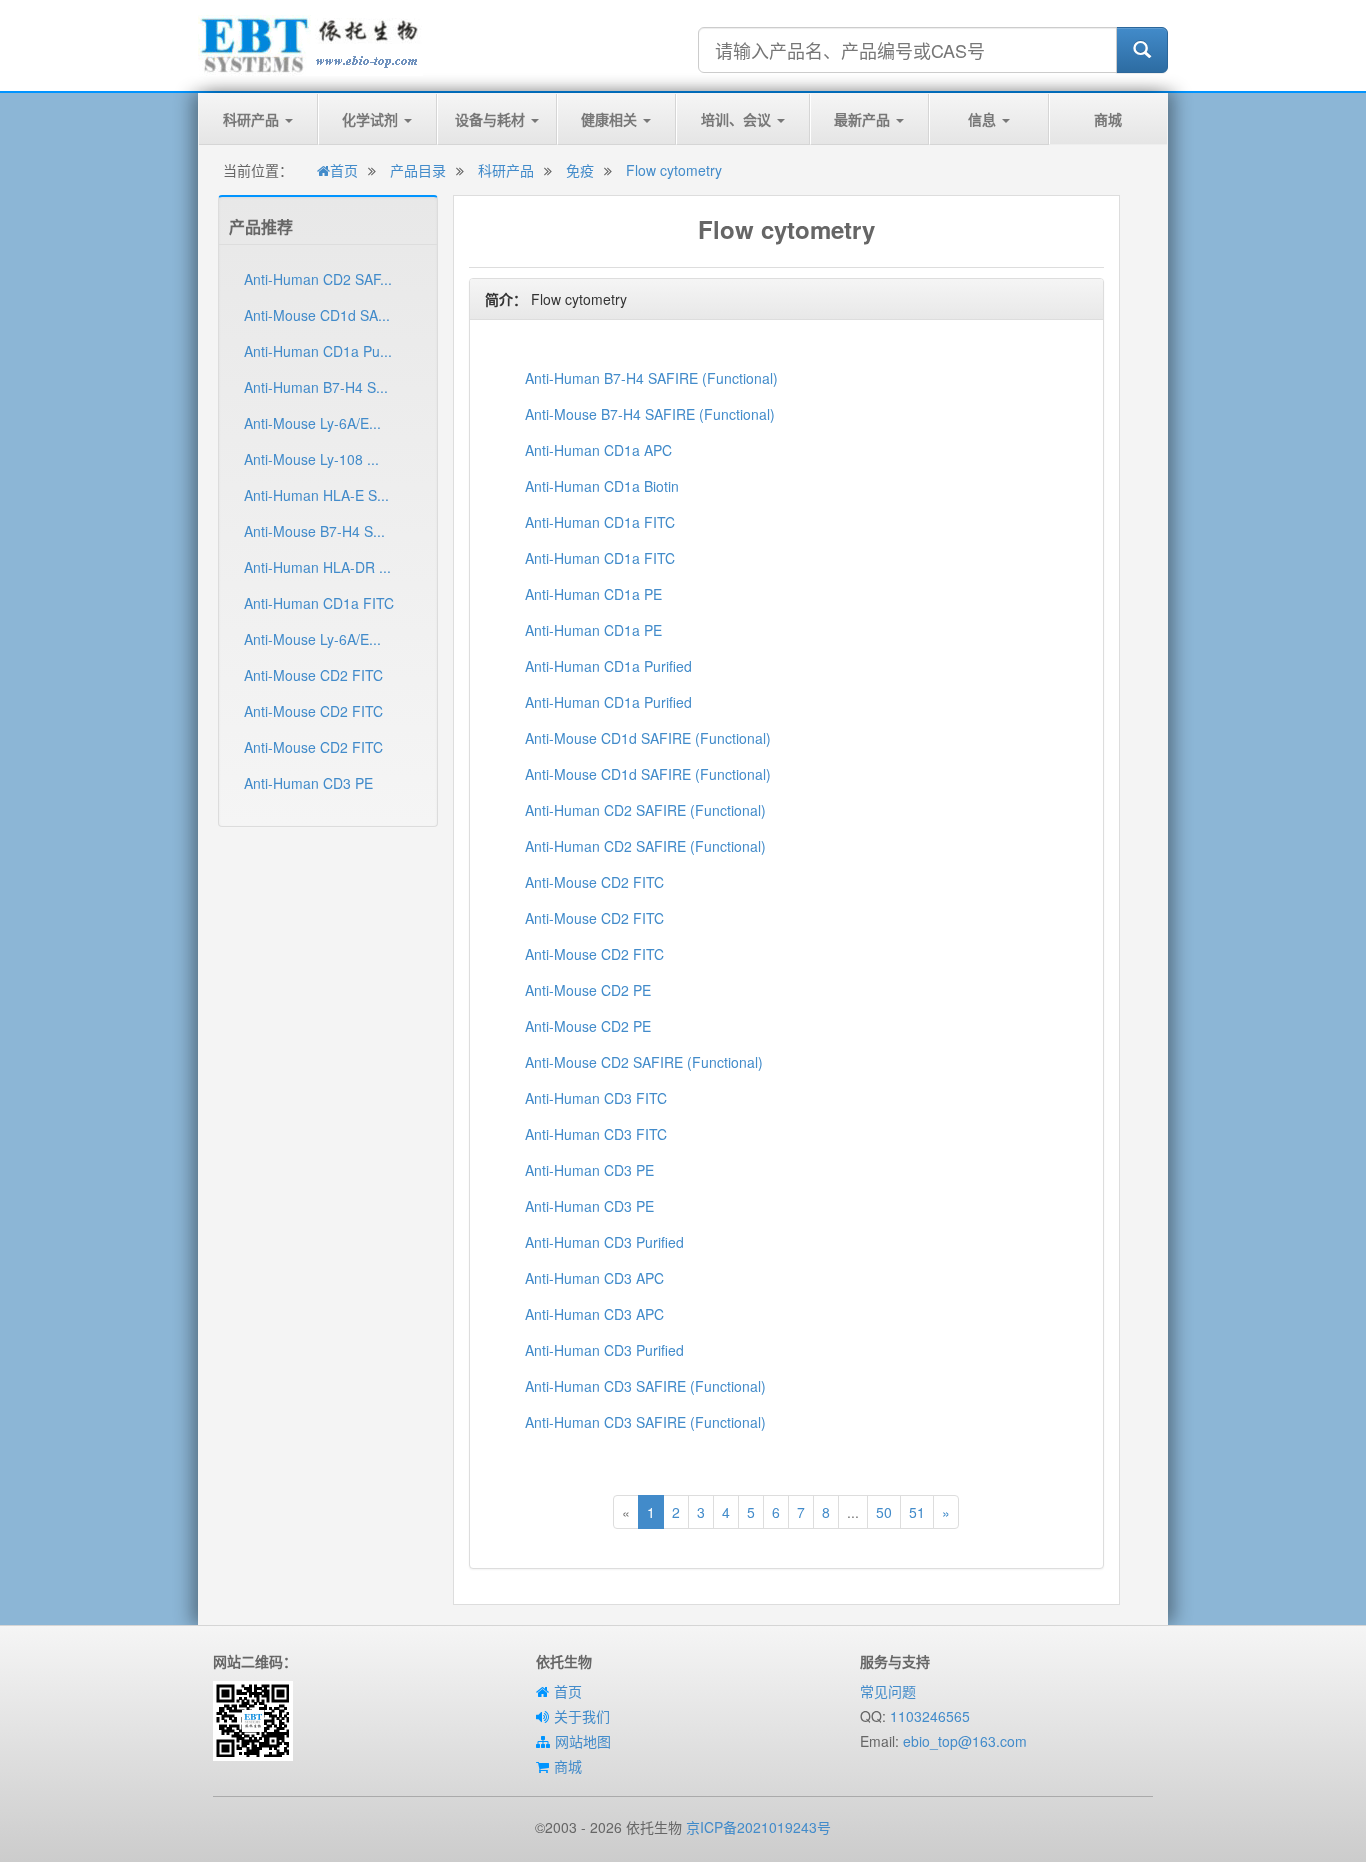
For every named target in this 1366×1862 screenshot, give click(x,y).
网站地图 (583, 1741)
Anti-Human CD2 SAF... (318, 279)
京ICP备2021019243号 (758, 1827)
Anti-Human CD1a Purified (608, 666)
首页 (344, 170)
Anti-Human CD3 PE (308, 783)
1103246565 (930, 1716)
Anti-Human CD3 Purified (604, 1242)
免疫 (580, 170)
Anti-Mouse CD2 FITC (313, 675)
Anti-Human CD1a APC (598, 450)
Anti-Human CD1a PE (593, 594)
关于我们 (582, 1716)
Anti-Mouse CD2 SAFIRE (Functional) (644, 1062)
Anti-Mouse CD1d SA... (317, 315)
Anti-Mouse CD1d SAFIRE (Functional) (648, 738)
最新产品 (864, 119)
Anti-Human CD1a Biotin (602, 486)
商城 (1108, 119)
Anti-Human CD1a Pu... (318, 351)
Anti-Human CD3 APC (594, 1278)
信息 (984, 119)
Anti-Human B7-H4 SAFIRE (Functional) (651, 378)
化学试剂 (372, 119)
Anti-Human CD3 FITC (596, 1098)
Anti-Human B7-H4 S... (316, 387)
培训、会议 (738, 119)
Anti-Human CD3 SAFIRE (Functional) (645, 1386)
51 (917, 1512)
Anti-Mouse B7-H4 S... (314, 531)
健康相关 (611, 119)
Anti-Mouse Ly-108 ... (311, 459)
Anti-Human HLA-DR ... (317, 567)
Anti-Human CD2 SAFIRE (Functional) (645, 810)
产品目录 (418, 170)
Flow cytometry (674, 170)
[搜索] (1142, 50)
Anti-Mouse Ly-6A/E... (312, 423)
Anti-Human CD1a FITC (319, 603)
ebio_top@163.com (965, 1741)
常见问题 (888, 1691)
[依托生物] (310, 43)
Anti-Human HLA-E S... (316, 495)
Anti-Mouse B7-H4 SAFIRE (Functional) (650, 414)
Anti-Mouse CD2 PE (588, 990)
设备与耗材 (492, 119)
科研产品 (253, 119)
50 (884, 1512)
